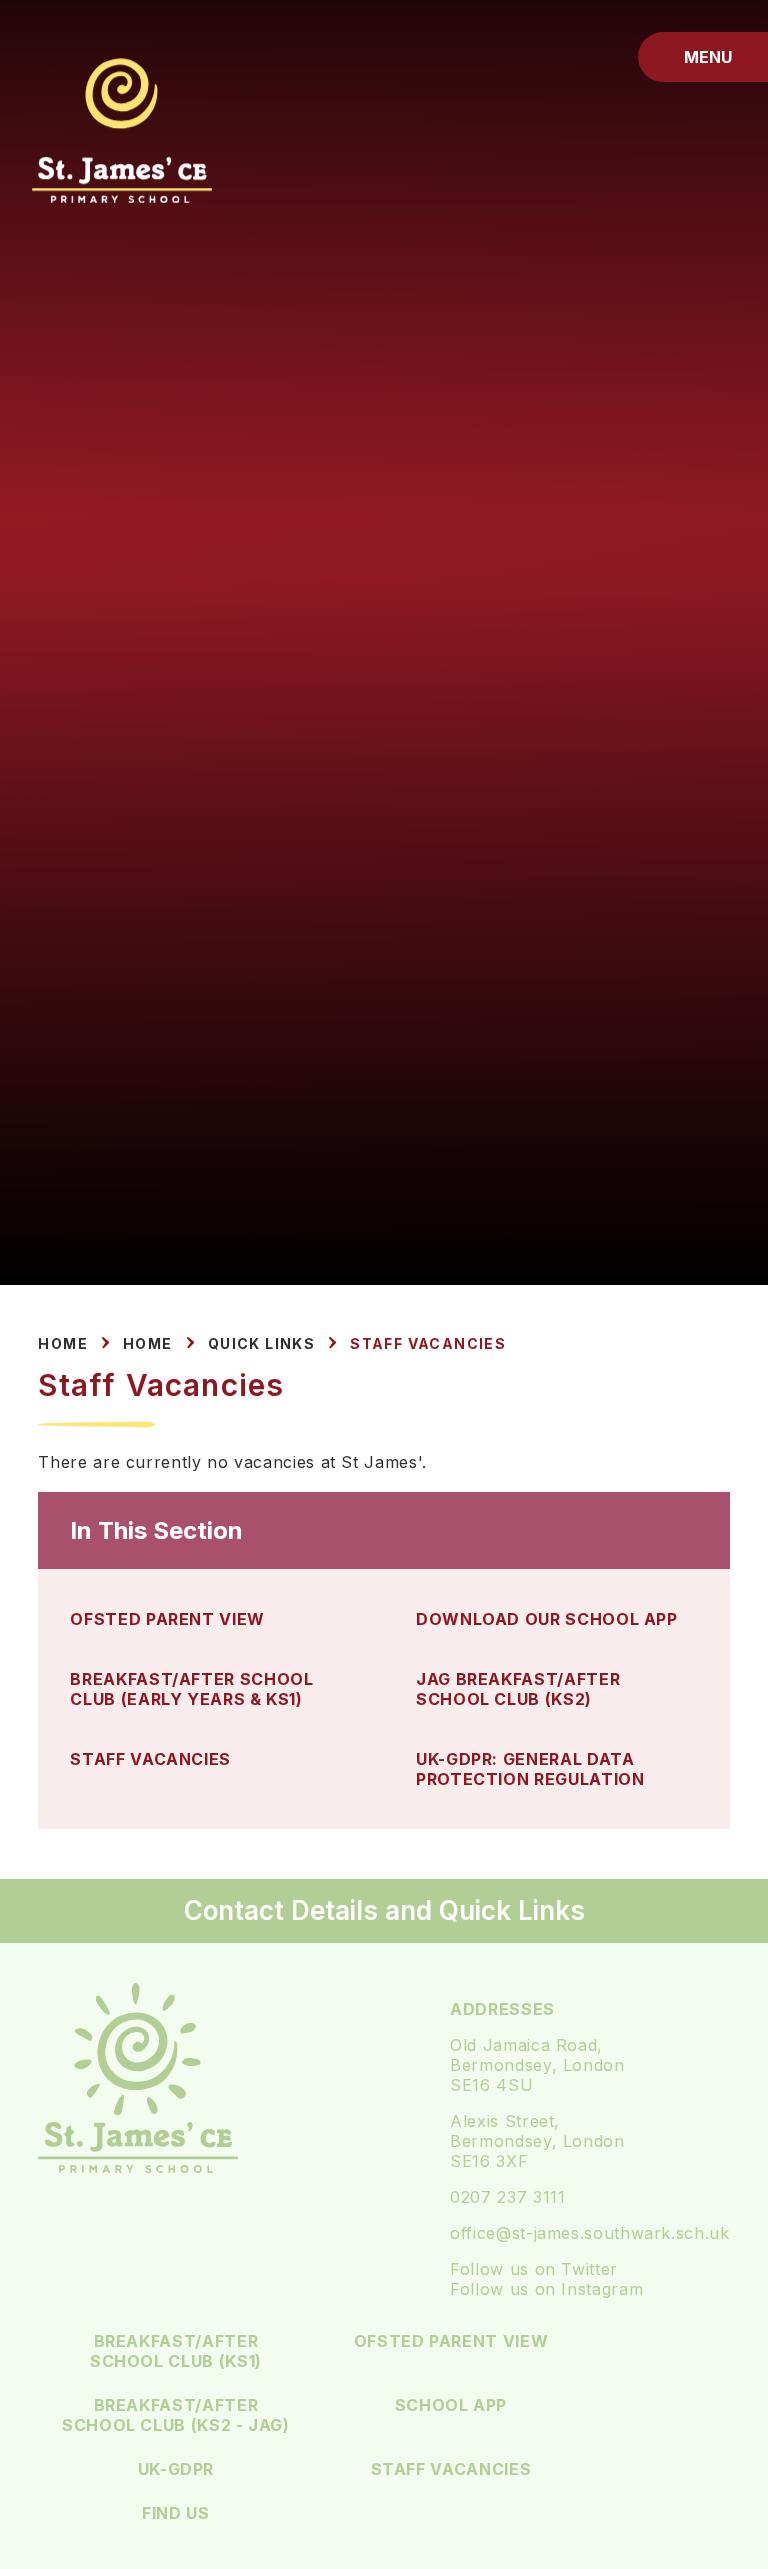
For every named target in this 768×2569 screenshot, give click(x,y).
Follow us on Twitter (534, 2269)
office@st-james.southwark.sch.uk (589, 2233)
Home (63, 1343)
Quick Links (261, 1343)
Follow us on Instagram (546, 2289)
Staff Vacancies (428, 1343)
